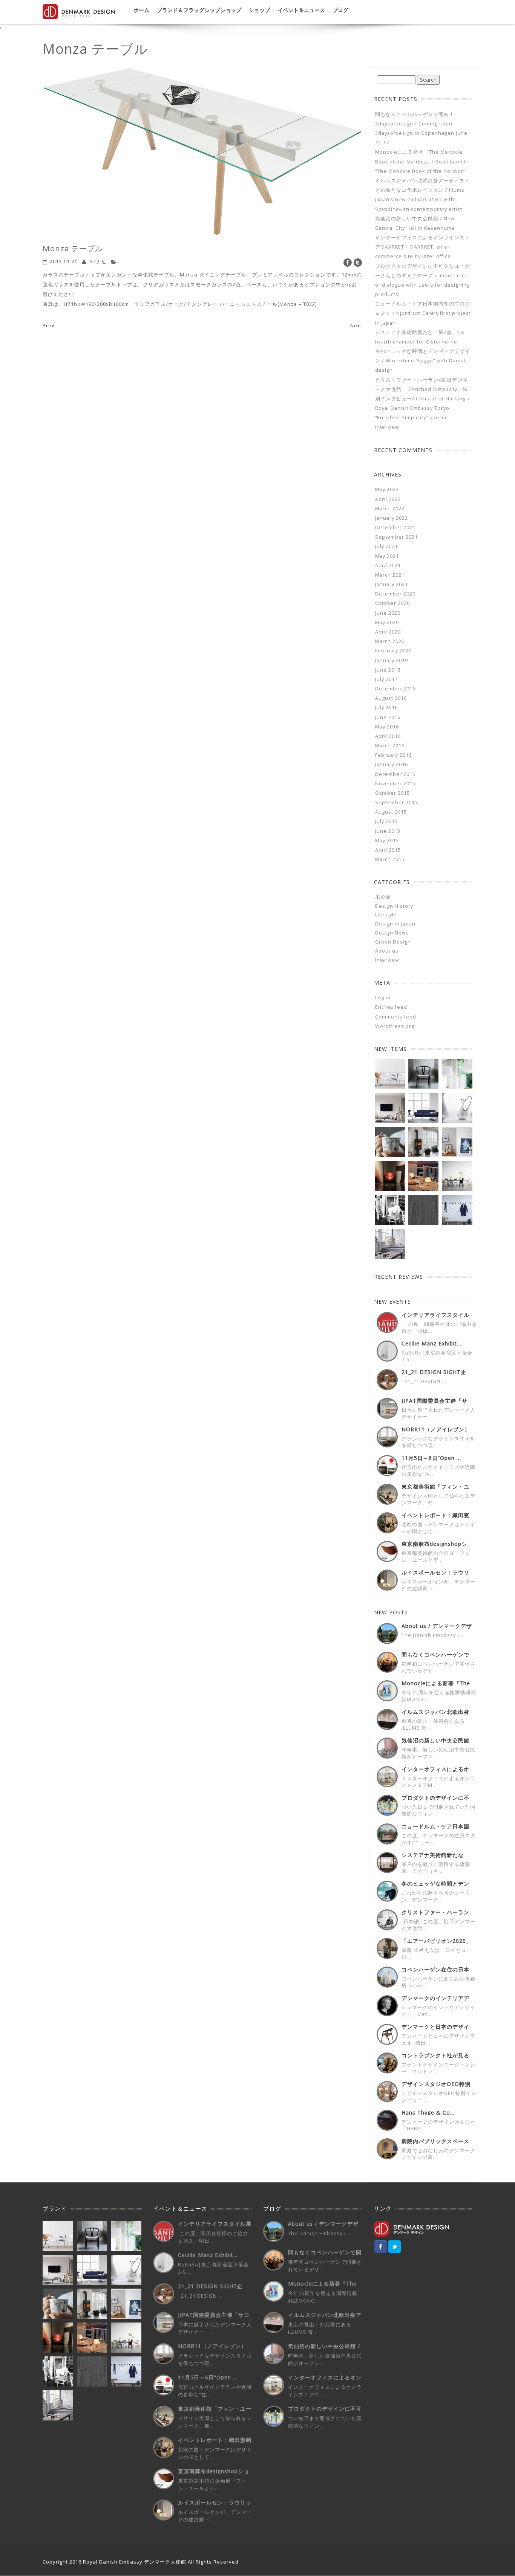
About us (387, 951)
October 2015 (392, 793)
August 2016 (391, 698)
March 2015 (390, 859)
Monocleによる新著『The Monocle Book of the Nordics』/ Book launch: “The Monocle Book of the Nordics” (422, 161)
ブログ (340, 10)
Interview (387, 960)
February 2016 (393, 755)
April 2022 (388, 499)
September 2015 (396, 802)
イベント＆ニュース (301, 10)
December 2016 (395, 689)
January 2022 (392, 518)
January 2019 (392, 660)
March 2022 (390, 509)
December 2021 (395, 528)
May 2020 (387, 622)
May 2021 (387, 556)
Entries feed (391, 1007)
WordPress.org (395, 1026)
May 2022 (387, 489)
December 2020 (395, 594)
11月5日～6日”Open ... (431, 1458)
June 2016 (388, 717)
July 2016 (386, 708)
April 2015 (388, 850)
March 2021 (390, 575)
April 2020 (388, 632)
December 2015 (395, 774)
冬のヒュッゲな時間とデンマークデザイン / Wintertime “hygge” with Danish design (423, 361)
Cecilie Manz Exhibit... (431, 1343)
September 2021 (396, 537)
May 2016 (387, 727)
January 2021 (392, 584)
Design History (394, 906)
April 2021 (388, 566)
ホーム (141, 10)
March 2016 (390, 746)
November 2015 (395, 784)
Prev (49, 325)
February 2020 (393, 651)
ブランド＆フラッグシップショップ (199, 10)
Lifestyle (386, 915)
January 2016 (392, 764)
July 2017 (386, 679)
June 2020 (388, 613)
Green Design (393, 942)
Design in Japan (395, 924)
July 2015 (386, 821)
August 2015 (391, 812)
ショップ (259, 10)
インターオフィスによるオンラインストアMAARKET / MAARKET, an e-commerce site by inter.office (423, 247)
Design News (392, 933)
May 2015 (387, 841)
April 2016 (388, 736)
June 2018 (388, 670)
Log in (383, 998)
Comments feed (396, 1017)
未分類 (383, 897)
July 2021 (386, 546)
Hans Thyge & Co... (428, 2113)
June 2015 (388, 831)
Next (356, 325)
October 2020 (392, 603)
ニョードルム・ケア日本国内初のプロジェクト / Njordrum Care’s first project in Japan (423, 313)
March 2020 (390, 641)
